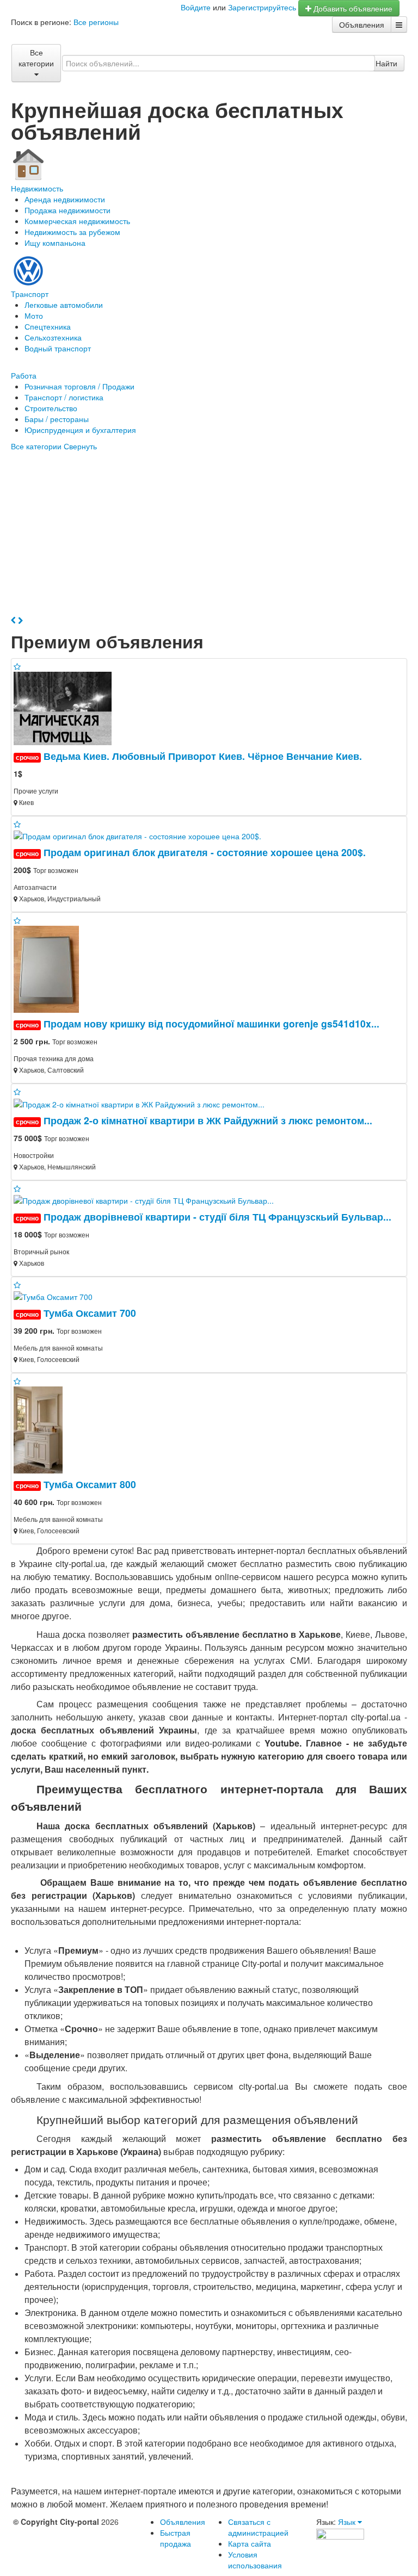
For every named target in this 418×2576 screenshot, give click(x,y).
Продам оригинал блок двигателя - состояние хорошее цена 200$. (205, 852)
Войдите (196, 7)
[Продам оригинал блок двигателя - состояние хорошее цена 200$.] (142, 835)
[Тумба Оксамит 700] (53, 1296)
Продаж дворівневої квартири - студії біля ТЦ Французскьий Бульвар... (217, 1216)
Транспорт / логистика (64, 397)
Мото (34, 315)
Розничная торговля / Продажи (79, 386)
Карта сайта (250, 2543)
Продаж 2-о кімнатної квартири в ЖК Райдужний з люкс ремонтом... (208, 1120)
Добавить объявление (352, 8)
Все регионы (96, 22)
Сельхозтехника (53, 337)
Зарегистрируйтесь (262, 7)
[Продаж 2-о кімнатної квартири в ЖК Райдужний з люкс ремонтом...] (143, 1103)
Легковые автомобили (64, 305)
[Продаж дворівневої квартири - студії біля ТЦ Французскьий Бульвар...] (148, 1199)
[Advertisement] (209, 533)
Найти (386, 63)
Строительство (51, 408)
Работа (24, 375)
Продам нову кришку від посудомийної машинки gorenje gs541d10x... (211, 1023)
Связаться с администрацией (258, 2527)
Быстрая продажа (176, 2538)
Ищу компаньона (55, 243)
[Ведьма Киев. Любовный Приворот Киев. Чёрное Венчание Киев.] (67, 707)
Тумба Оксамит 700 (90, 1313)
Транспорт (30, 294)
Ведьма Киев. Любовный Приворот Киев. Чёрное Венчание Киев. (203, 756)
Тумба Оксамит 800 (90, 1484)
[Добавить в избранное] (17, 666)
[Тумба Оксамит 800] (38, 1429)
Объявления (362, 24)
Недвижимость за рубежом (72, 232)
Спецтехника (48, 326)
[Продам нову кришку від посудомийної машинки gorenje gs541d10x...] (51, 968)
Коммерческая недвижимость (77, 221)
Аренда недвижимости (65, 199)
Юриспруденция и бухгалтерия (80, 430)
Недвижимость (37, 188)
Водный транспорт (58, 348)
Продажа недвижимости (67, 210)
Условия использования (255, 2560)
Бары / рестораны (57, 419)
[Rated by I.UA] (340, 2532)
